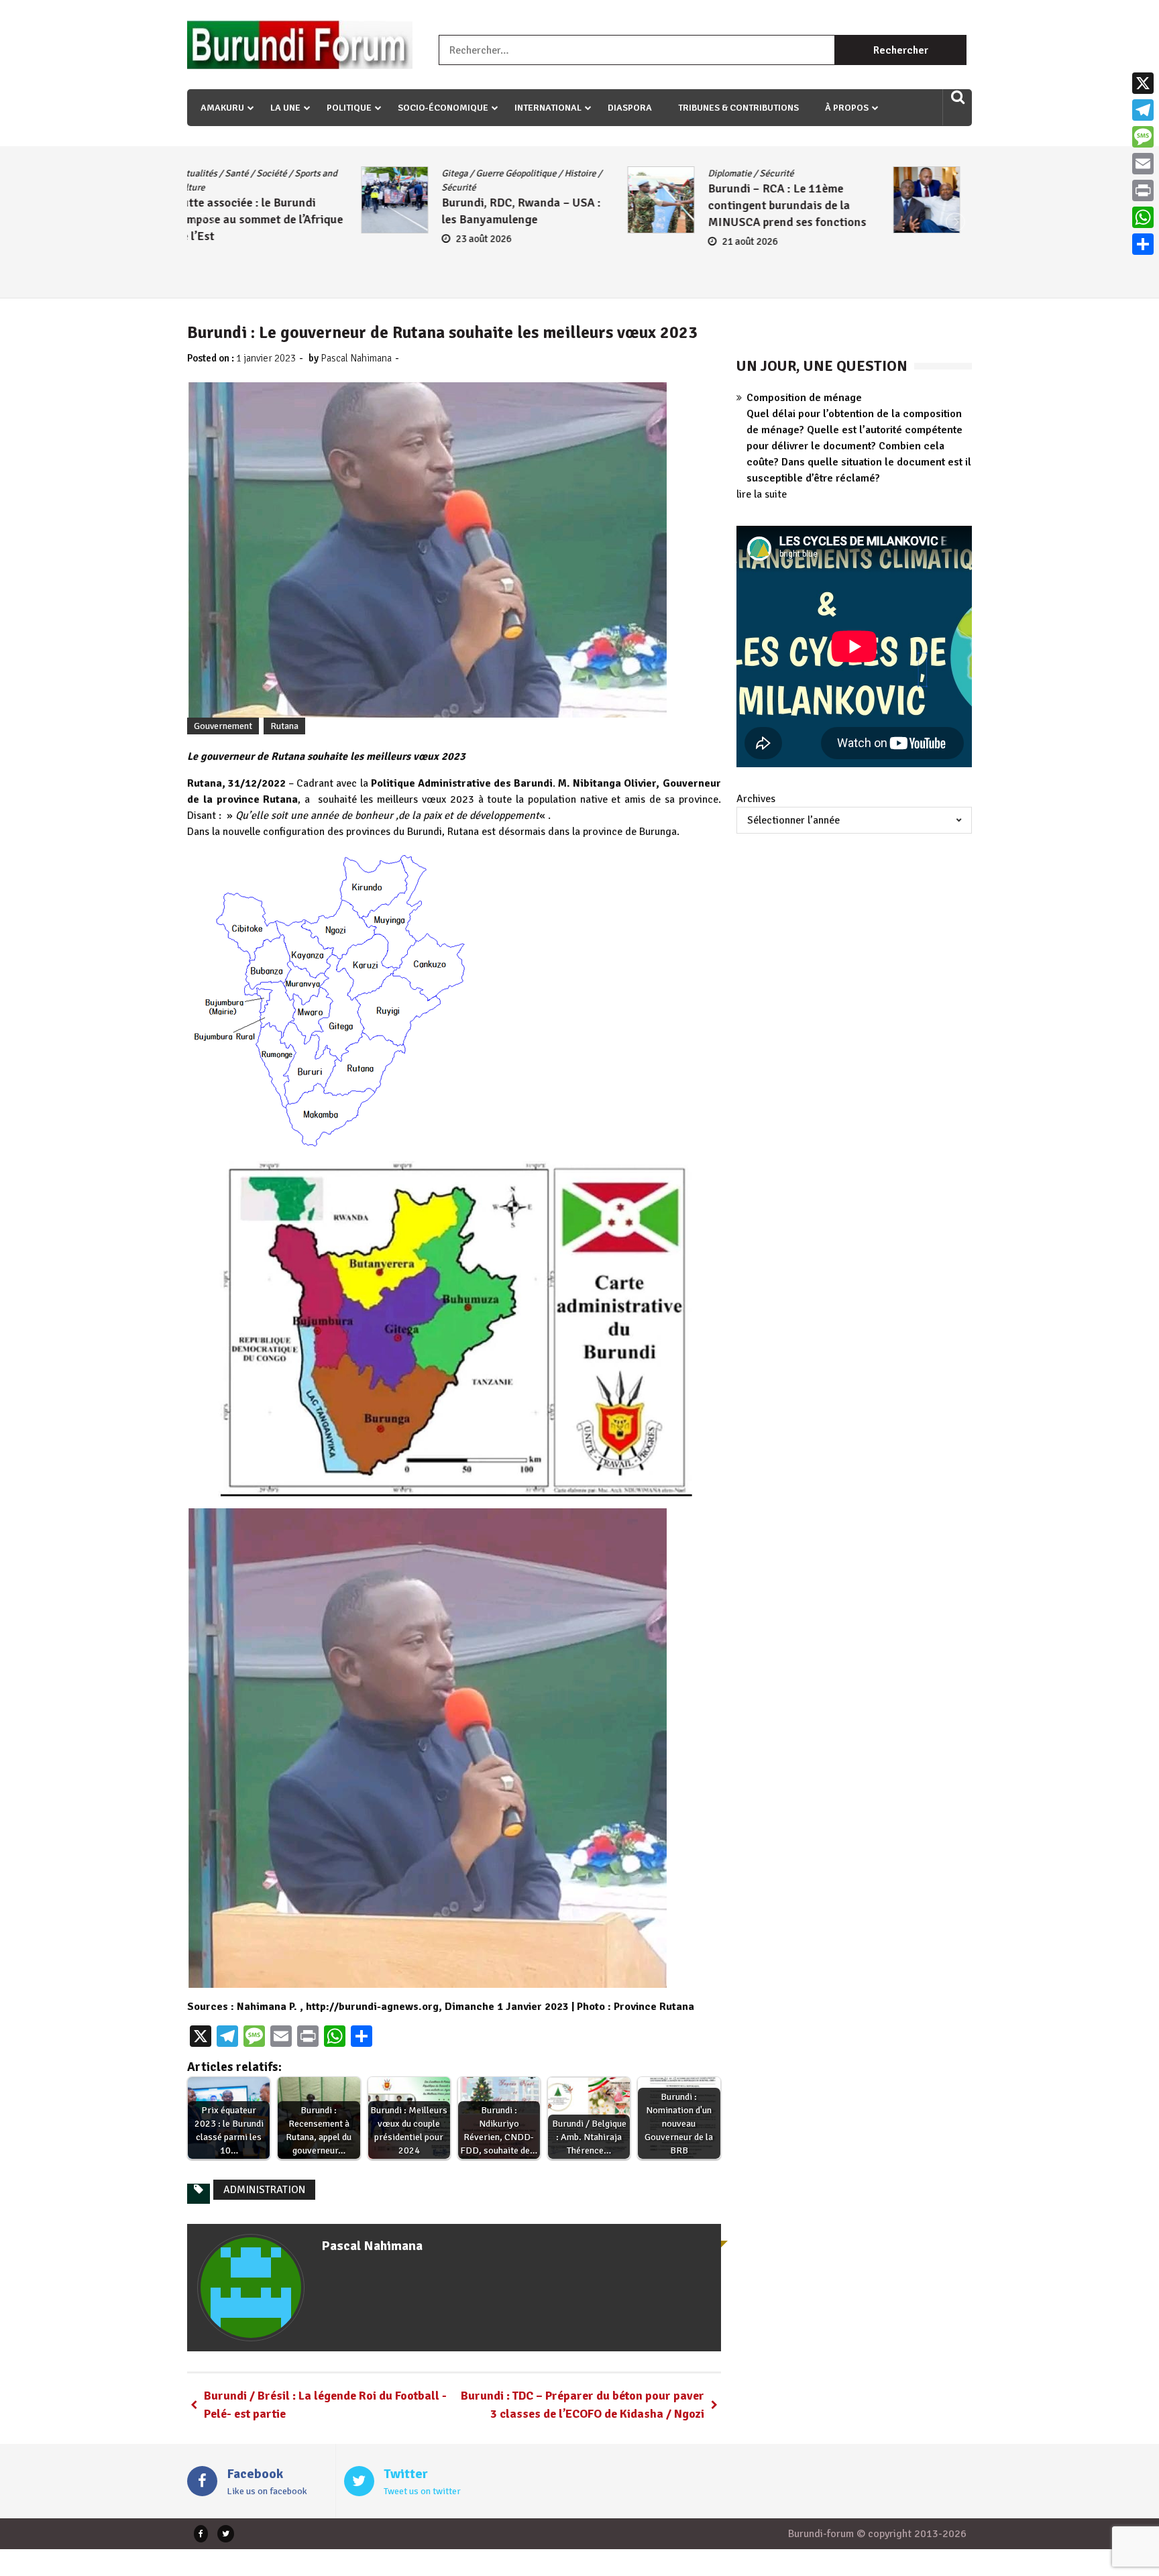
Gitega (281, 173)
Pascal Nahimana (356, 358)
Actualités (820, 173)
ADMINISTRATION (264, 2190)
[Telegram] (1143, 110)
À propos (847, 108)
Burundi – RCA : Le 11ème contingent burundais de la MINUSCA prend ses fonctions (613, 205)
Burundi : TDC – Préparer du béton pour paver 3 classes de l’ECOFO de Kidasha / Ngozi (583, 2405)
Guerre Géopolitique (342, 173)
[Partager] (1143, 244)
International (548, 108)
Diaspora (630, 108)
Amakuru (222, 108)
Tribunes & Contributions (738, 108)
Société (857, 187)
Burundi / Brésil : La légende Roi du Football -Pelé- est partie (325, 2405)
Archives (756, 799)
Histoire (406, 173)
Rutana (284, 726)
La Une (285, 108)
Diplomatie (556, 173)
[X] (1143, 83)
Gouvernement (223, 726)
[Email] (1143, 164)
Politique (349, 108)
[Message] (1143, 137)
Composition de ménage (804, 398)
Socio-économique (443, 108)
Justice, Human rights (893, 173)
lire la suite (762, 494)
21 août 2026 (576, 241)
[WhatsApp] (1143, 217)
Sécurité (285, 187)
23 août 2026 (310, 239)
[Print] (1143, 190)
